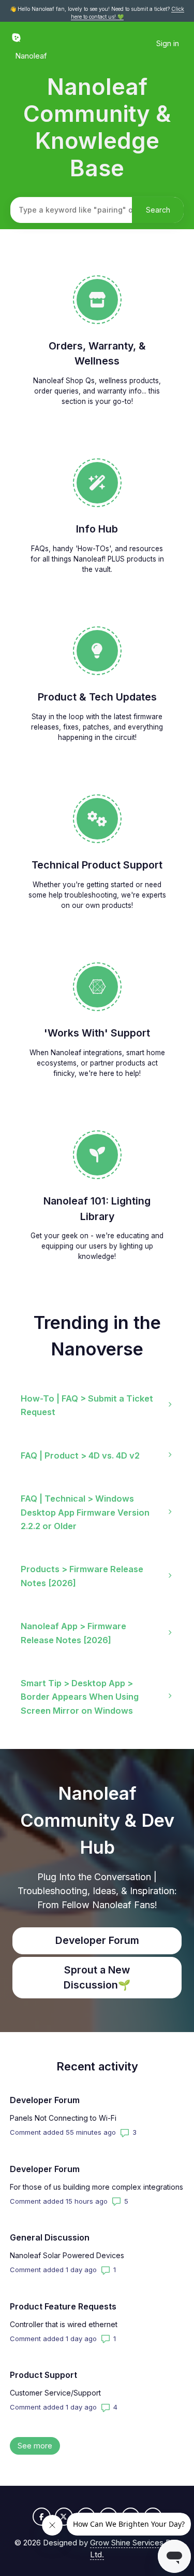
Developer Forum (97, 1940)
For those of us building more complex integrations (96, 2187)
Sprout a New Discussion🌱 (97, 1977)
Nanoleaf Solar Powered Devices (67, 2255)
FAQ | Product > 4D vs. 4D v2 (80, 1455)
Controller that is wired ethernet (64, 2324)
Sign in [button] (168, 43)
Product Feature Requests (63, 2306)
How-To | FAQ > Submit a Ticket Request (87, 1405)
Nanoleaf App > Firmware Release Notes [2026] (73, 1633)
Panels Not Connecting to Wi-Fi (63, 2118)
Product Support (43, 2375)
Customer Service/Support (55, 2393)
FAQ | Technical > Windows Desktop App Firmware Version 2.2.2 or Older (85, 1512)
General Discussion (50, 2237)
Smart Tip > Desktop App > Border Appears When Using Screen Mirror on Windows (80, 1697)
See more (39, 2446)
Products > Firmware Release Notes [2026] (82, 1576)
